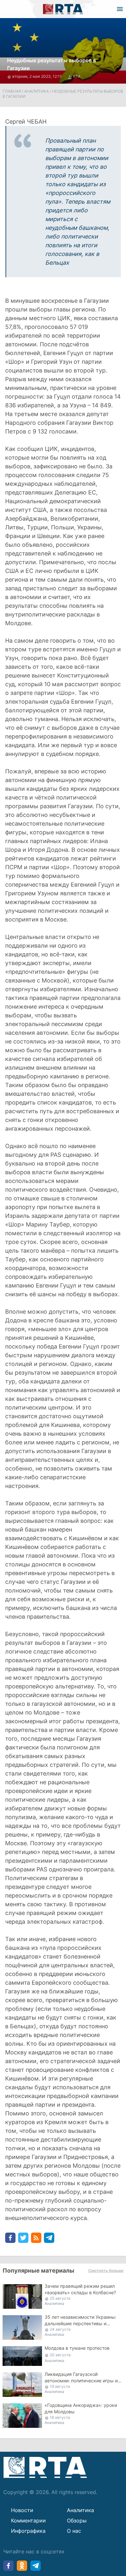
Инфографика (28, 2531)
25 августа (60, 2298)
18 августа (60, 2417)
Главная (12, 91)
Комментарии (28, 2520)
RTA (77, 76)
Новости (22, 2510)
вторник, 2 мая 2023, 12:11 (37, 76)
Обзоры (77, 2520)
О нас (74, 2531)
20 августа (60, 2355)
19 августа (60, 2386)
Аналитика (37, 91)
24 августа (60, 2329)
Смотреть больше (106, 2271)
